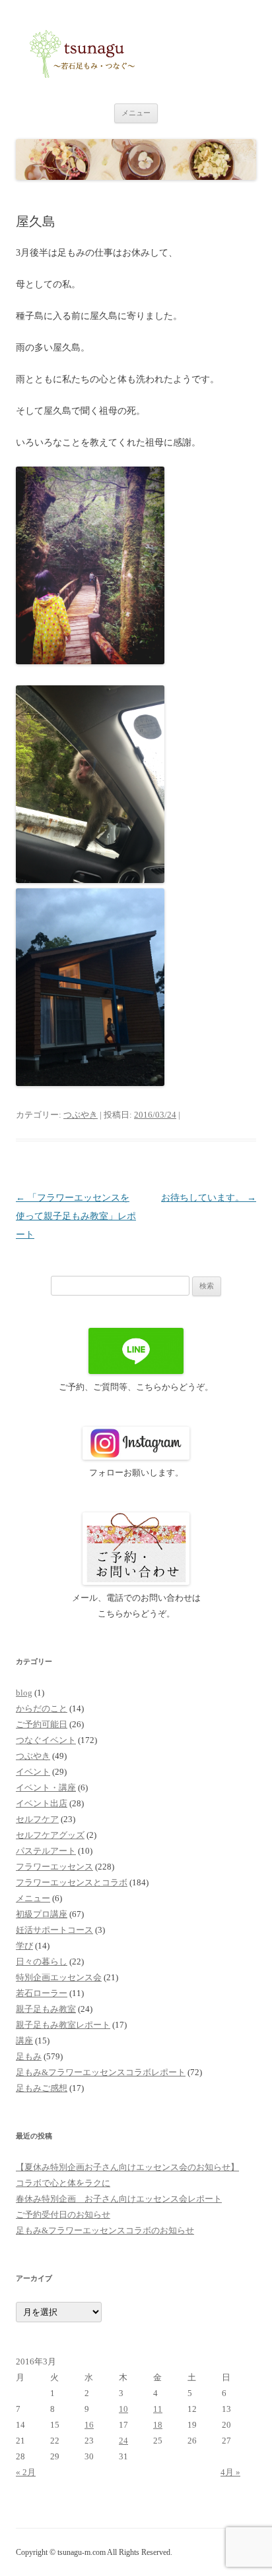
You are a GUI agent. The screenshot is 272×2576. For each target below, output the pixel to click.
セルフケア (37, 1819)
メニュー (136, 113)
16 (89, 2425)
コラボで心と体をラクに (63, 2183)
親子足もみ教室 (46, 2009)
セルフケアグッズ (50, 1835)
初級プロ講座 (42, 1914)
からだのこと (42, 1708)
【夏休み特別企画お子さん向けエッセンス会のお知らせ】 (127, 2167)
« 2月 (26, 2472)
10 (123, 2409)
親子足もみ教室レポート (63, 2025)
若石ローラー (42, 1993)
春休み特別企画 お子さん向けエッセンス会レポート (119, 2199)
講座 (24, 2041)
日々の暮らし (42, 1961)
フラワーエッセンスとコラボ (72, 1882)
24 (123, 2441)
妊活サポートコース (54, 1930)
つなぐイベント (46, 1740)
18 (158, 2425)
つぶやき (81, 1115)
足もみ (29, 2056)
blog (24, 1693)
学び (24, 1946)
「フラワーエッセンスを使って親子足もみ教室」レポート (76, 1216)
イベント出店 (42, 1803)
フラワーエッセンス (54, 1867)
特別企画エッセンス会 (59, 1977)
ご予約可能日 (42, 1724)
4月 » (230, 2472)
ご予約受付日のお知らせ (63, 2215)
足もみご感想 (42, 2088)
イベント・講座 (46, 1788)
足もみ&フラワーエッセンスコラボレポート (101, 2072)
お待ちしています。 (209, 1198)
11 (158, 2409)
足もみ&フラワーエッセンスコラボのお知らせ (105, 2230)
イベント (33, 1772)
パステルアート (46, 1851)
